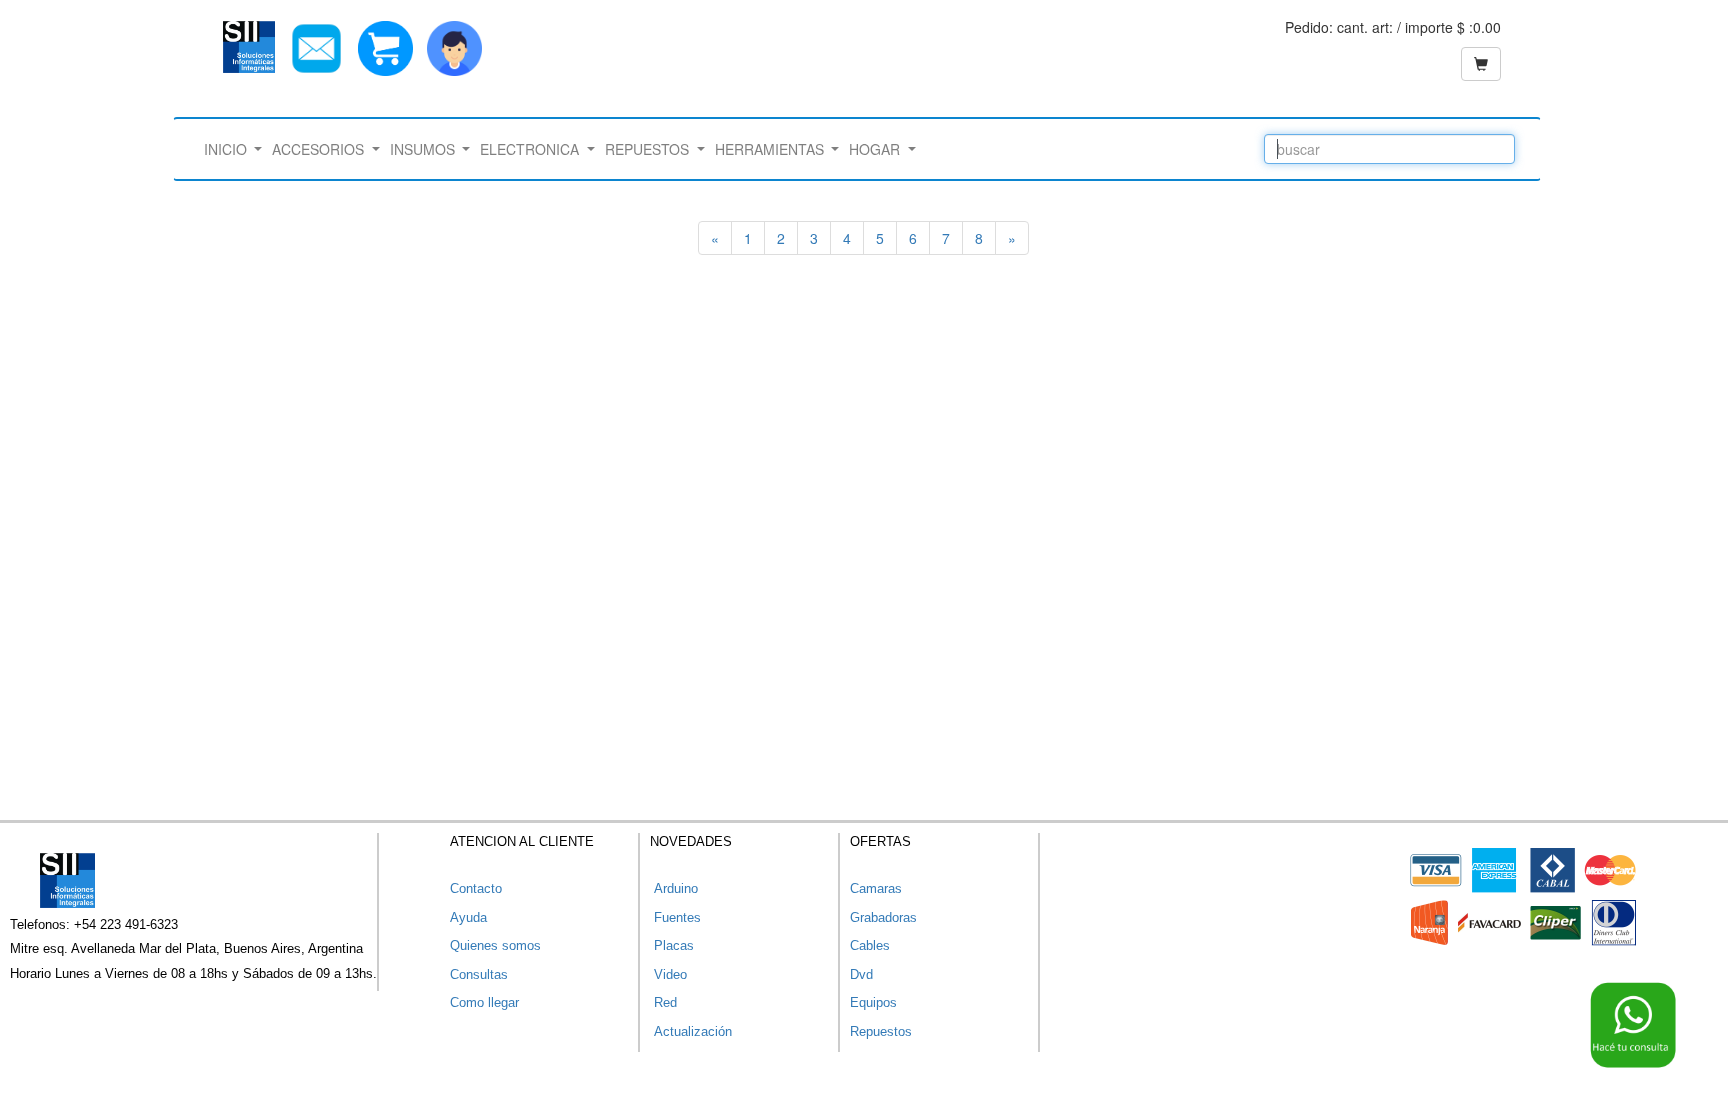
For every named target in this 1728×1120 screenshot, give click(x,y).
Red (663, 1002)
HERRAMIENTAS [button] (771, 149)
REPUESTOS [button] (649, 149)
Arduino (674, 888)
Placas (672, 945)
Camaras (876, 888)
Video (668, 974)
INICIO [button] (227, 149)
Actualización (691, 1031)
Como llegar (484, 1002)
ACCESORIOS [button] (320, 149)
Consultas (479, 974)
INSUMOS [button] (424, 149)
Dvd (861, 974)
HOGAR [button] (876, 149)
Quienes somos (495, 945)
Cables (870, 945)
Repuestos (881, 1031)
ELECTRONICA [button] (531, 149)
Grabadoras (883, 917)
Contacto (476, 888)
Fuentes (675, 917)
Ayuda (468, 917)
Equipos (873, 1002)
